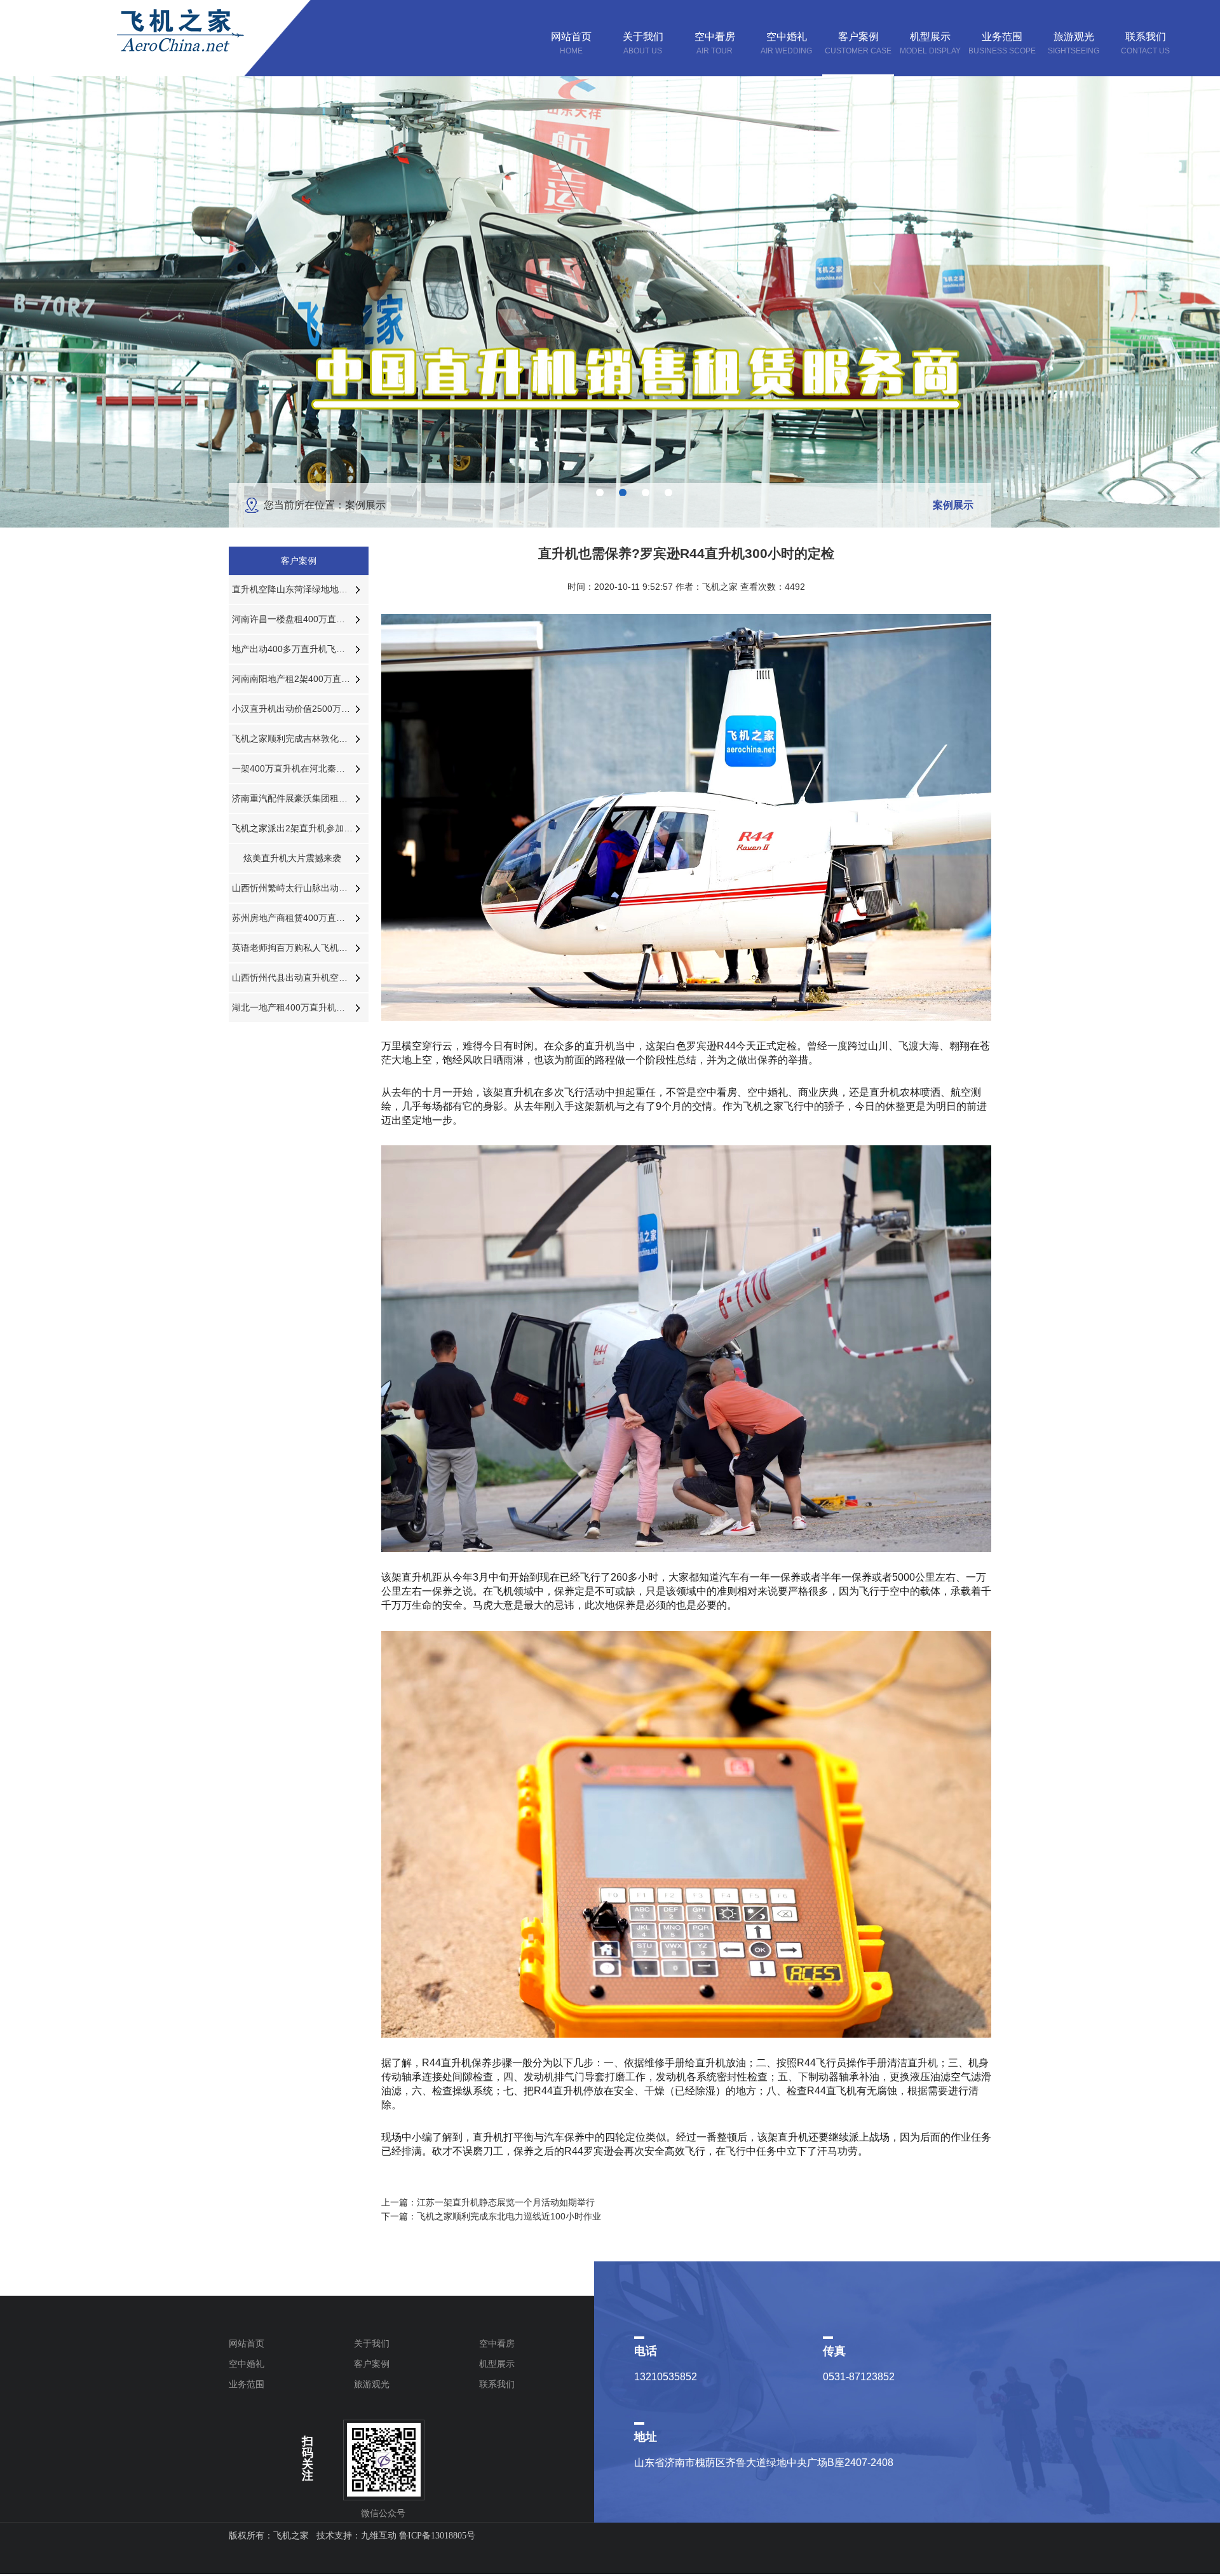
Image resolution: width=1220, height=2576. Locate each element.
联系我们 (497, 2384)
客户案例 (372, 2364)
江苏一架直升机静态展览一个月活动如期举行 (506, 2202)
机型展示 (497, 2364)
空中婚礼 (247, 2364)
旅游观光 (372, 2384)
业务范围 (247, 2384)
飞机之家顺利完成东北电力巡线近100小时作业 (509, 2216)
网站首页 (247, 2343)
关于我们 (372, 2343)
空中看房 (497, 2343)
